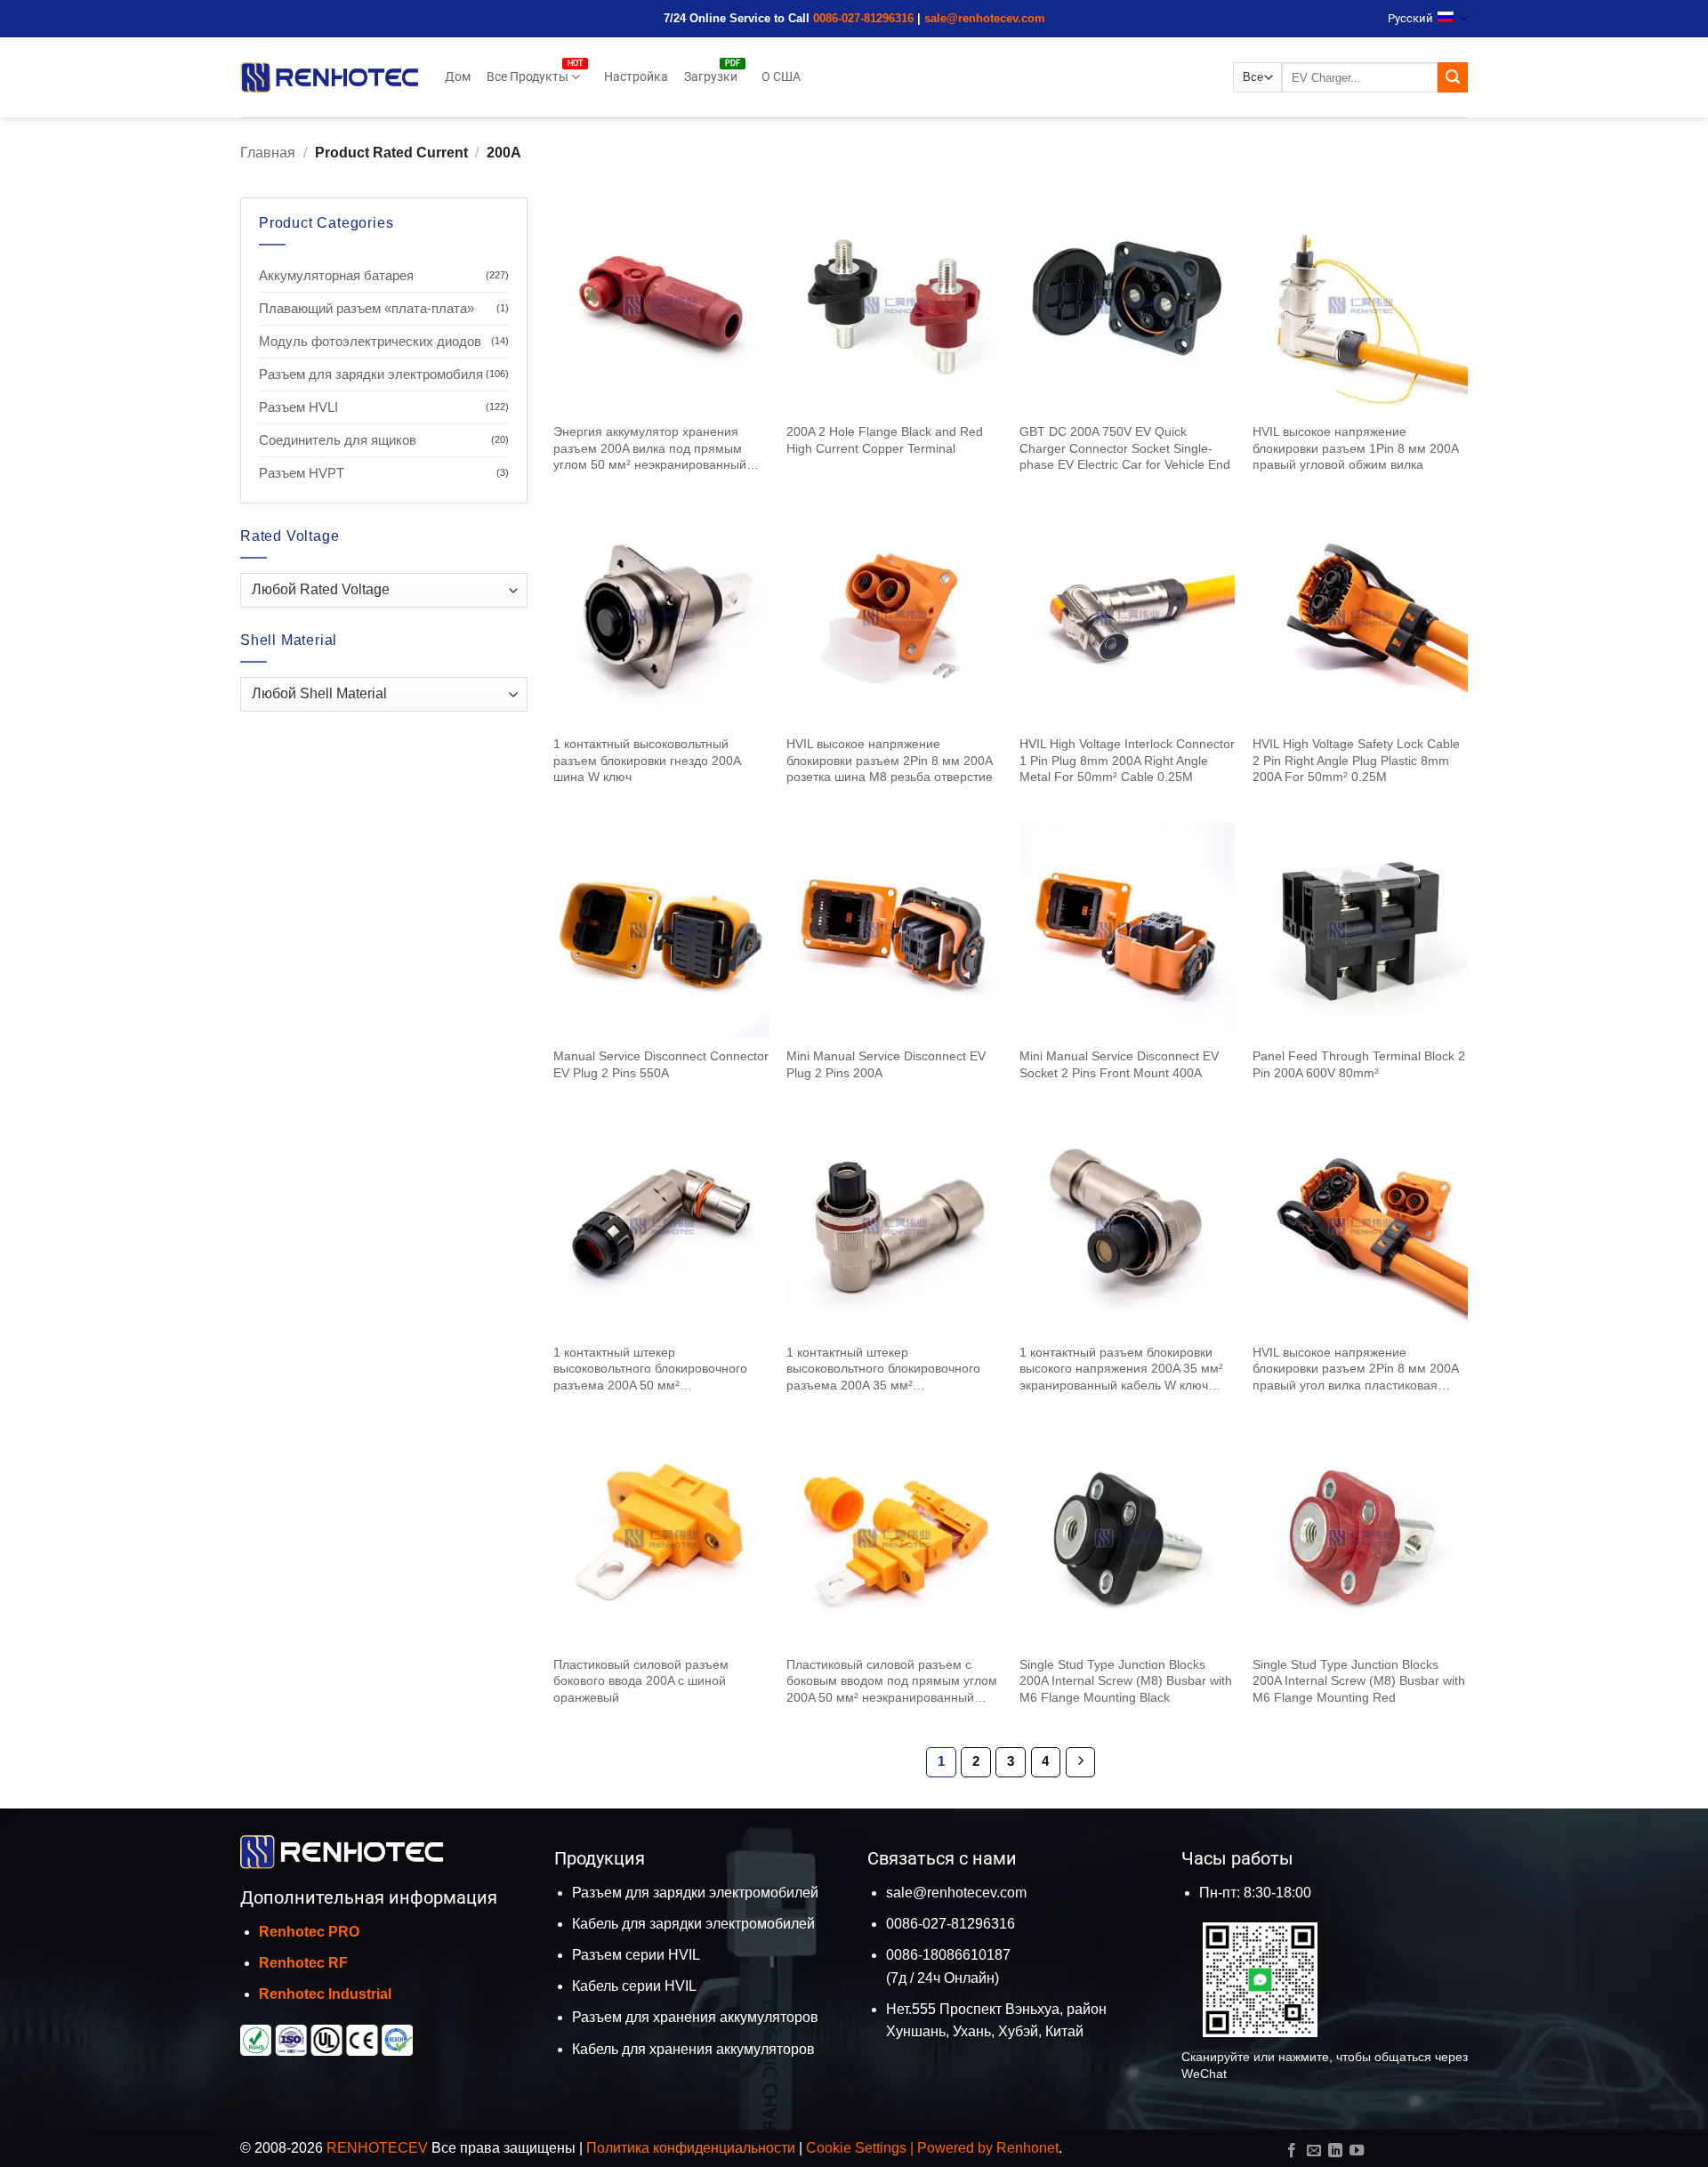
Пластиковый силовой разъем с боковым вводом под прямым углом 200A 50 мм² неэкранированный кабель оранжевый (892, 1682)
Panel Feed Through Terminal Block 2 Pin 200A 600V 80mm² (1359, 1064)
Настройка (636, 77)
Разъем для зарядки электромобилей (695, 1893)
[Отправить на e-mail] (1313, 2151)
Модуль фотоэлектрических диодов (370, 341)
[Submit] (1453, 77)
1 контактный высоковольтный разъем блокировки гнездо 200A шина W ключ (647, 760)
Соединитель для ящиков (338, 440)
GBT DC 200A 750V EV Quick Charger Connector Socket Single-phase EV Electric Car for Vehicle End (1125, 448)
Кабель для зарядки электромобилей (693, 1924)
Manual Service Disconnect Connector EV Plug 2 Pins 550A (661, 1064)
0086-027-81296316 (863, 18)
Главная (268, 153)
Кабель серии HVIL (634, 1986)
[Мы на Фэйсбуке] (1292, 2151)
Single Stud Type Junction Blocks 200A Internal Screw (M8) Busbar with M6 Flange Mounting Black (1126, 1681)
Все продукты (528, 77)
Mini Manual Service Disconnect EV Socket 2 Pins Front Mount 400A (1119, 1064)
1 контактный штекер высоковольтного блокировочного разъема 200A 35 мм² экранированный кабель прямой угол (883, 1369)
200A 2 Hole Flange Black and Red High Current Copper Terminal (885, 440)
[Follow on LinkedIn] (1335, 2151)
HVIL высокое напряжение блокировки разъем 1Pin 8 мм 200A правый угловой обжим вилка (1355, 448)
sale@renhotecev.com (985, 18)
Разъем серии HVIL (636, 1955)
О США (781, 77)
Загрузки (711, 77)
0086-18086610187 (948, 1955)
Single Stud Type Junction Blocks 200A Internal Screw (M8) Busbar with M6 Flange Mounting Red (1359, 1681)
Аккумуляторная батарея (336, 275)
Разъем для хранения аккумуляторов (695, 2017)
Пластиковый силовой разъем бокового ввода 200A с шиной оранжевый (641, 1681)
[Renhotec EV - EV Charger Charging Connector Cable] (329, 77)
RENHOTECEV (377, 2148)
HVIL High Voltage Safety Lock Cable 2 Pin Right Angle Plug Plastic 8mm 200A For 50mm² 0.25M (1356, 760)
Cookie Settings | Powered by (901, 2148)
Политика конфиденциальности (691, 2148)
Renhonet (1027, 2148)
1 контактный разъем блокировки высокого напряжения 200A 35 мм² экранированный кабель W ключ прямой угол (1121, 1369)
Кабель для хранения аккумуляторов (693, 2049)
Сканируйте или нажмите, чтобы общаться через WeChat (1325, 2065)
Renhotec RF (303, 1963)
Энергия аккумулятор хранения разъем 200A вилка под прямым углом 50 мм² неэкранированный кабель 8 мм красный (650, 449)
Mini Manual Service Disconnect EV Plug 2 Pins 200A (886, 1064)
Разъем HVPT (302, 473)
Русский (1410, 18)
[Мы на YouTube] (1357, 2151)
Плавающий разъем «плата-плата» (367, 308)
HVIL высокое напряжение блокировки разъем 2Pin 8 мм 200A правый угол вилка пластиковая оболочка (1355, 1369)
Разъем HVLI (298, 407)
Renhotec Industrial (325, 1994)
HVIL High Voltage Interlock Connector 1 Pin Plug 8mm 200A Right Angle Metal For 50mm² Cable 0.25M (1127, 760)
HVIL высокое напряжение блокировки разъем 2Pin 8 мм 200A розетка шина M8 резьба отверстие (890, 760)
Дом (458, 77)
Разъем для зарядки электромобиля (371, 374)
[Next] (1081, 1762)
